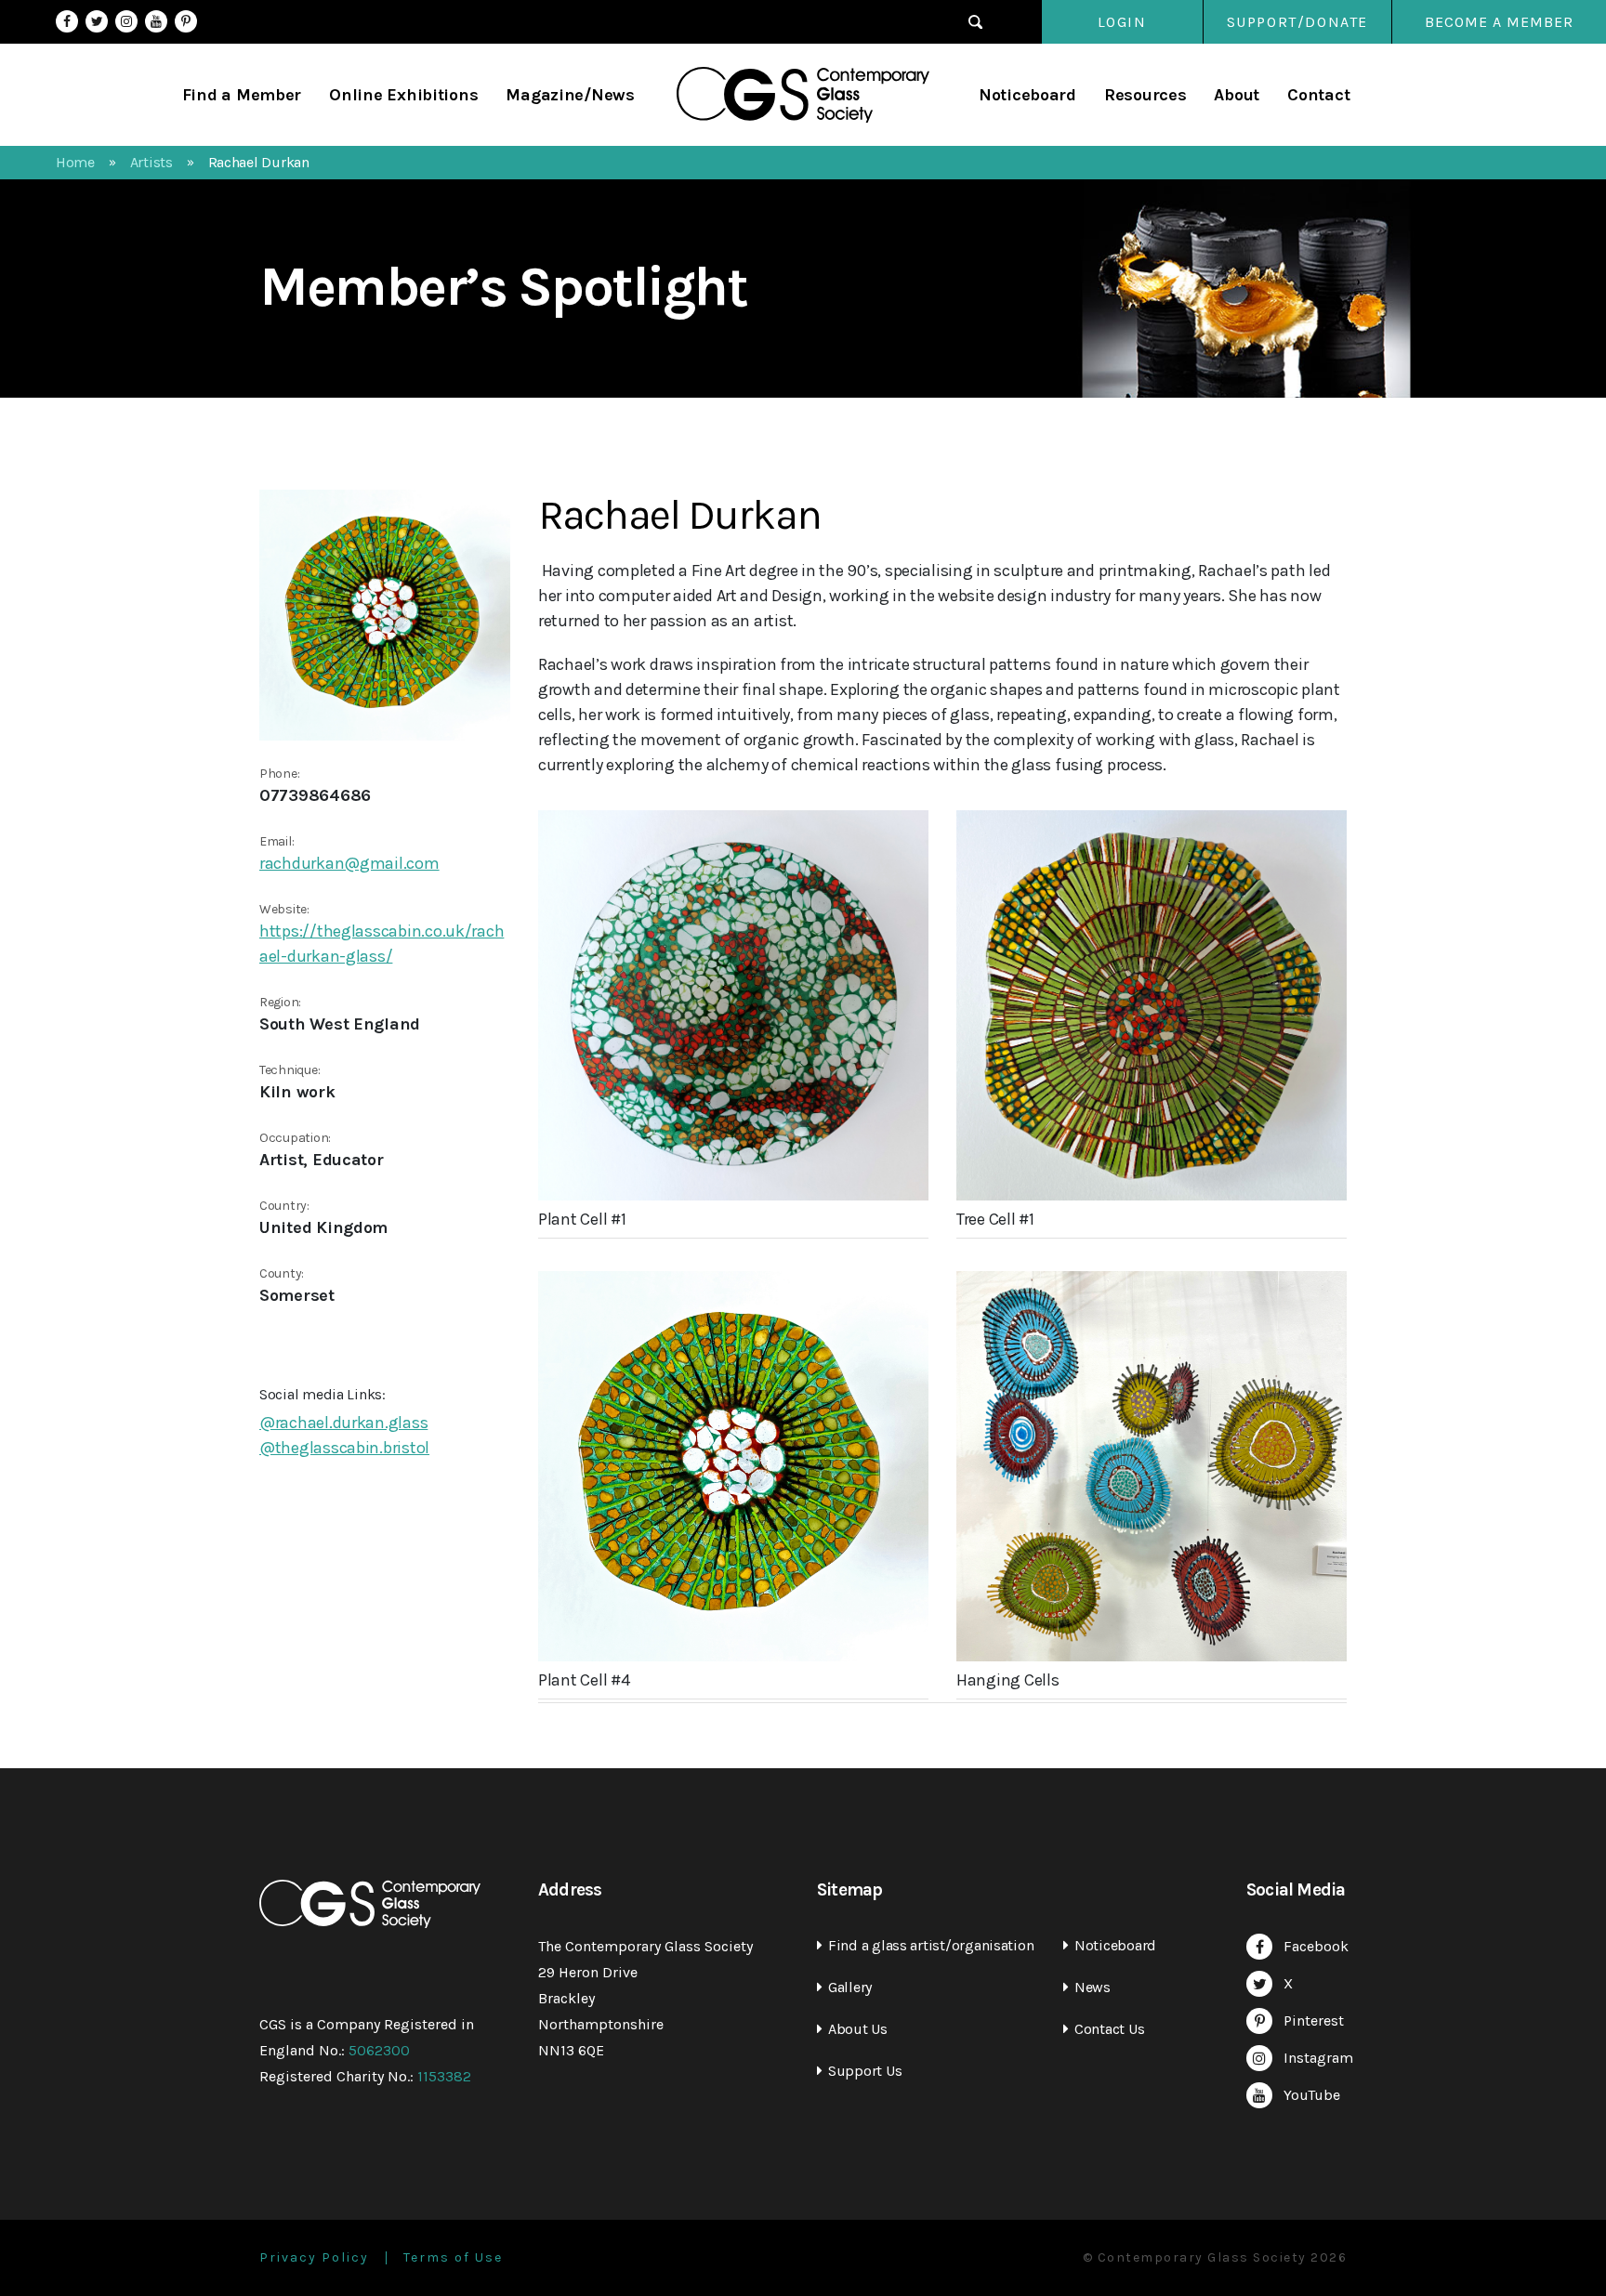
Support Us (865, 2071)
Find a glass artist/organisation (931, 1945)
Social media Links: (323, 1394)
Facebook (67, 21)
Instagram (126, 21)
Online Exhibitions (403, 95)
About (1237, 95)
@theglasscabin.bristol (344, 1448)
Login (1122, 22)
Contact (1318, 95)
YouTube (156, 21)
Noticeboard (1027, 95)
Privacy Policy (314, 2258)
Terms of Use (453, 2258)
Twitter (97, 21)
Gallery (850, 1987)
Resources (1145, 95)
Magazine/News (570, 95)
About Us (858, 2029)
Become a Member (1499, 22)
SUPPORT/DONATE (1297, 22)
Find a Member (242, 95)
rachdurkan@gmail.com (349, 863)
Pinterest (186, 21)
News (1093, 1987)
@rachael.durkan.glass (343, 1423)
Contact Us (1109, 2029)
